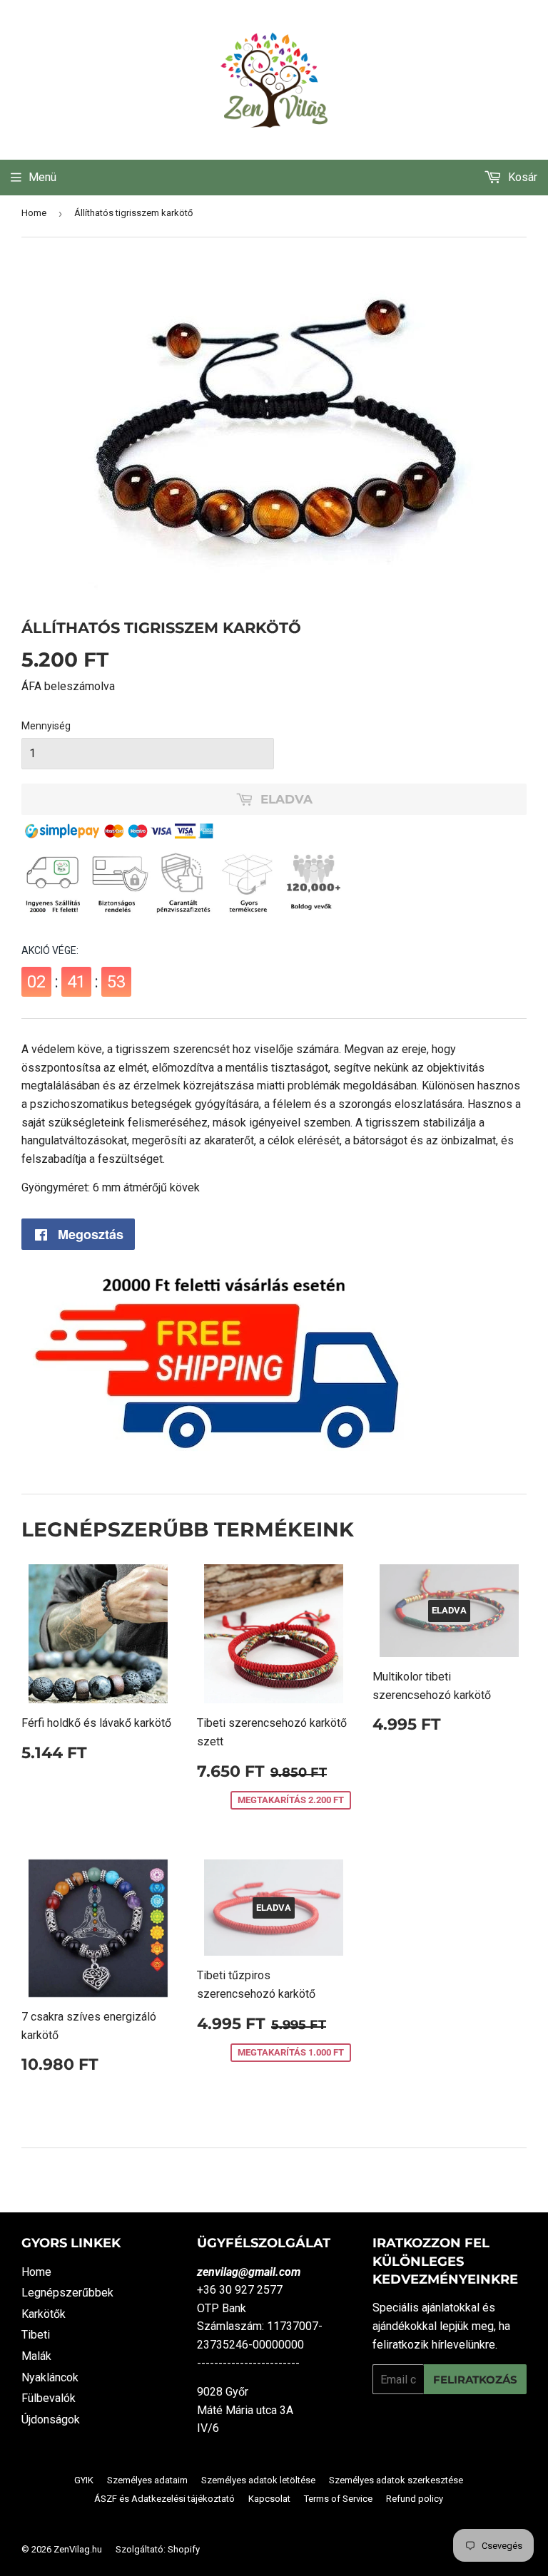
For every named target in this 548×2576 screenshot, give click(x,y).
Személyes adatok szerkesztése (396, 2480)
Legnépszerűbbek (67, 2293)
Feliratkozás (475, 2380)
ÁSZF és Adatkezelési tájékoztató (164, 2499)
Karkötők (44, 2314)
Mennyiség (46, 726)
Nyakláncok (50, 2377)
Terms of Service (338, 2499)
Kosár (521, 177)
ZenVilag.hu (78, 2549)
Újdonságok (51, 2420)
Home (34, 213)
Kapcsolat (269, 2499)
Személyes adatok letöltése (258, 2480)
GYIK (84, 2480)
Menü (42, 177)
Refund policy (415, 2499)
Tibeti (36, 2335)
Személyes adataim (147, 2480)
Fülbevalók (49, 2398)
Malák (36, 2356)
